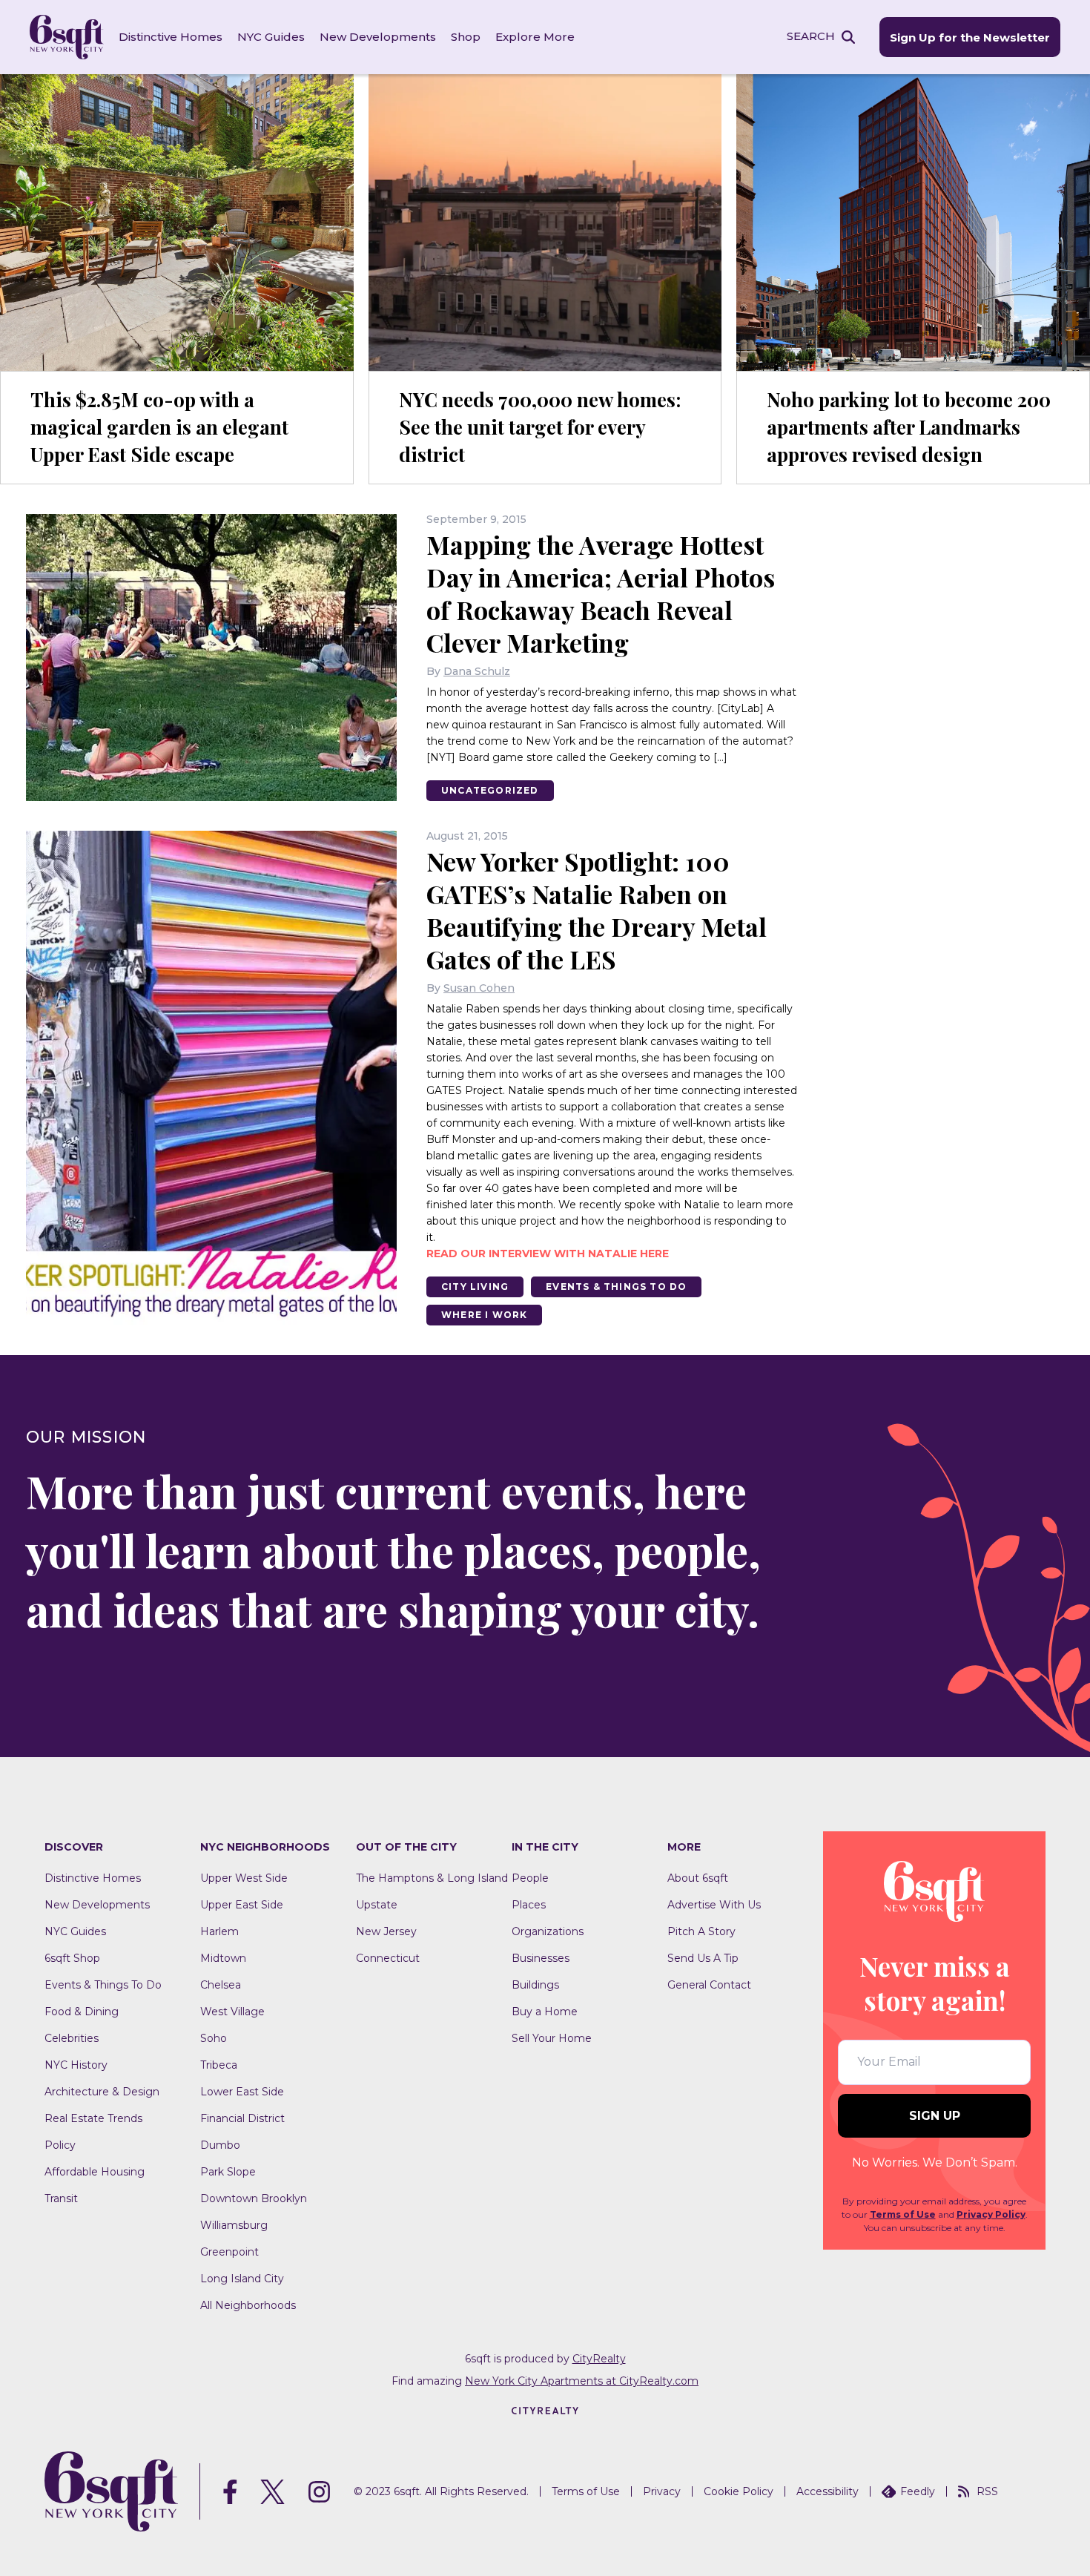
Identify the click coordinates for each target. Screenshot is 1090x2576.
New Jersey (386, 1931)
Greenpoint (229, 2252)
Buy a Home (545, 2012)
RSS (987, 2491)
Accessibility (828, 2491)
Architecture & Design (102, 2092)
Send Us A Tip (703, 1958)
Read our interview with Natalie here (548, 1254)
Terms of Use (903, 2214)
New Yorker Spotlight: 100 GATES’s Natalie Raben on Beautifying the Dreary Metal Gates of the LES (597, 910)
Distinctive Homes (171, 37)
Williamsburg (234, 2225)
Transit (61, 2198)
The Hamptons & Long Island (432, 1878)
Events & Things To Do (616, 1287)
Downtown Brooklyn (254, 2198)
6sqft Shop (72, 1958)
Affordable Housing (95, 2172)
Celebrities (72, 2038)
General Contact (709, 1985)
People (530, 1878)
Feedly (918, 2491)
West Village (232, 2012)
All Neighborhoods (248, 2305)
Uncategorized (490, 790)
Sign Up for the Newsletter (970, 37)
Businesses (541, 1958)
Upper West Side (244, 1878)
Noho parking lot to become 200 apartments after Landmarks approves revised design (909, 427)
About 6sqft (698, 1878)
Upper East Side (242, 1905)
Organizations (548, 1931)
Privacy (662, 2491)
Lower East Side (242, 2092)
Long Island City (242, 2279)
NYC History (76, 2065)
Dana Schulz (477, 671)
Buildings (535, 1985)
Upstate (377, 1905)
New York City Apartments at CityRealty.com (582, 2381)
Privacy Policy (991, 2214)
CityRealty (599, 2359)
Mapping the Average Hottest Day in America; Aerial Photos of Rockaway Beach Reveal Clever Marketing (601, 593)
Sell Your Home (552, 2038)
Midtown (223, 1958)
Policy (60, 2145)
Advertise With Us (714, 1905)
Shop (466, 37)
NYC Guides (271, 37)
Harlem (219, 1931)
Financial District (242, 2118)
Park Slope (228, 2172)
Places (529, 1905)
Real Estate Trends (93, 2118)
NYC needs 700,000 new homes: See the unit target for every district (540, 427)
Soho (214, 2038)
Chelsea (221, 1985)
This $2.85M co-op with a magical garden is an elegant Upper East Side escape (159, 427)
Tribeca (219, 2065)
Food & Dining (82, 2012)
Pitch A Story (701, 1931)
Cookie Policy (739, 2491)
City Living (475, 1287)
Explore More (535, 37)
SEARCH (811, 36)
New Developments (378, 37)
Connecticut (388, 1958)
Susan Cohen (479, 988)
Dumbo (220, 2145)
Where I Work (484, 1315)
